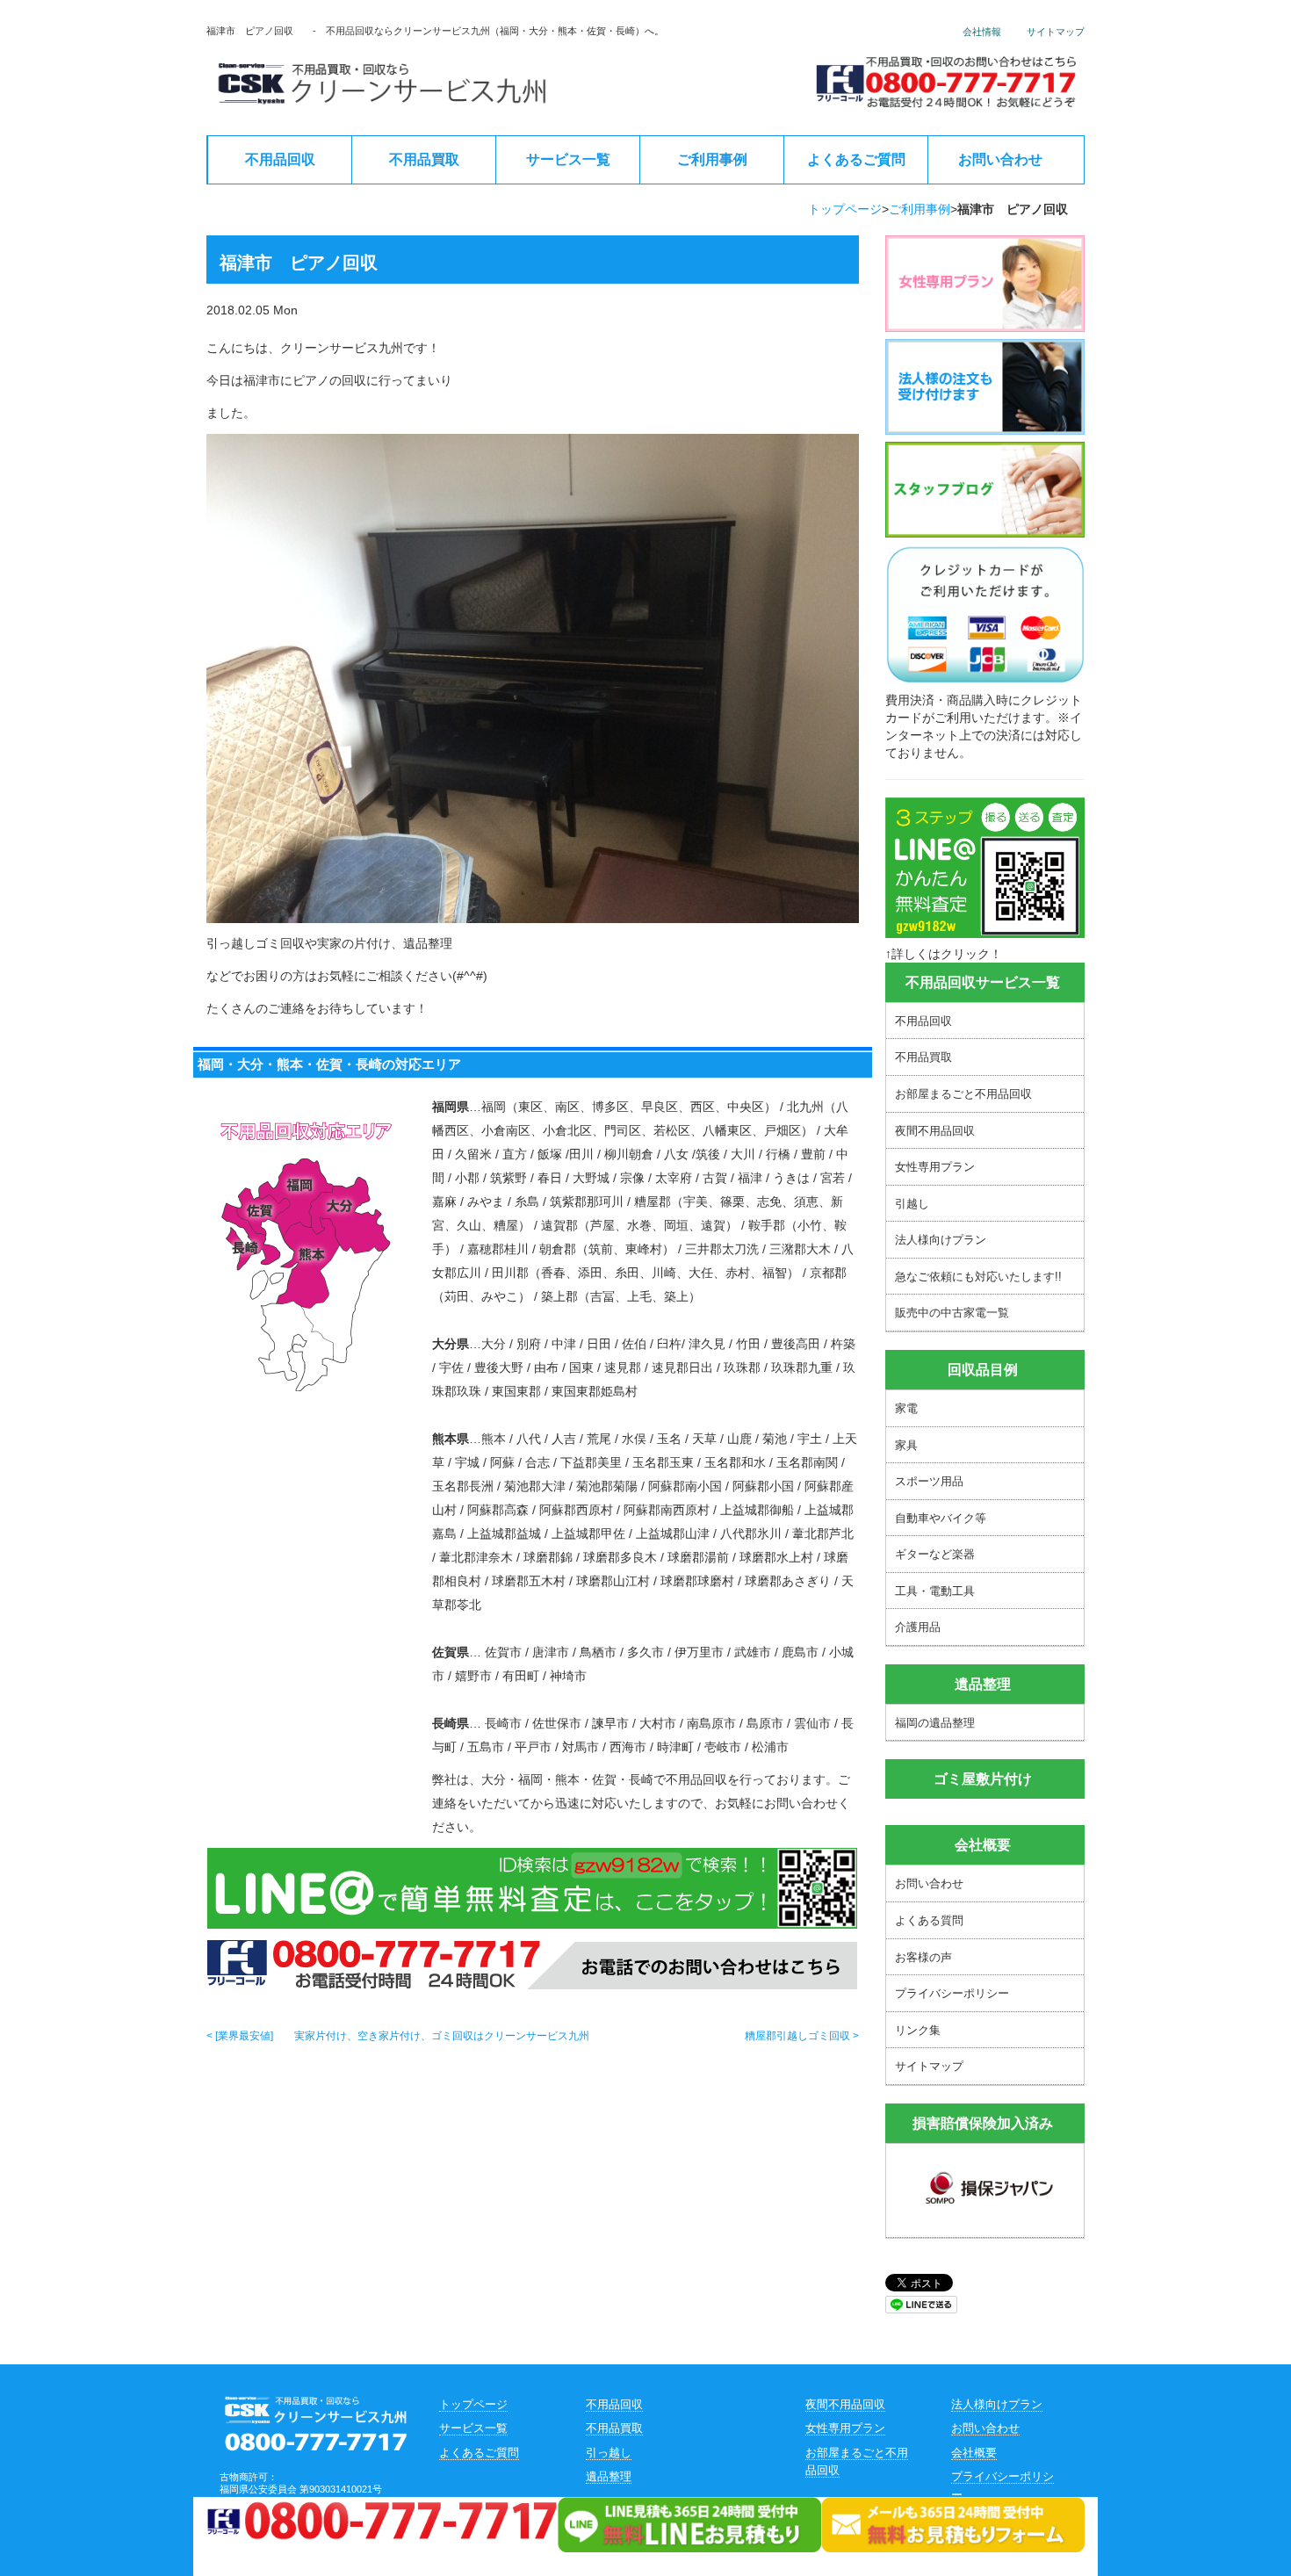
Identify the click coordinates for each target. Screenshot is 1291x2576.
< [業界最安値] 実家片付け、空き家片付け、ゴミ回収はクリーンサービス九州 (398, 2036)
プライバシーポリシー (952, 1993)
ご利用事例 (712, 159)
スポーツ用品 (929, 1481)
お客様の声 (923, 1957)
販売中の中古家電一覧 (952, 1313)
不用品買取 (424, 159)
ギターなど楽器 (935, 1554)
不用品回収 (280, 159)
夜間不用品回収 (935, 1131)
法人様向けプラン (941, 1240)
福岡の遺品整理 (935, 1723)
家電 (906, 1408)
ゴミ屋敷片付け (983, 1779)
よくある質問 (929, 1920)
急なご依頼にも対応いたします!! (978, 1277)
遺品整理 (609, 2476)
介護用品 (918, 1627)
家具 (906, 1445)
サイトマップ (1056, 32)
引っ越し (609, 2453)
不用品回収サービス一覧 (983, 982)
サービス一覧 (568, 159)
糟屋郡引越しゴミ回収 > (802, 2036)
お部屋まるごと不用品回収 (963, 1094)
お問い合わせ (1000, 159)
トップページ (845, 209)
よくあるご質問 (856, 159)
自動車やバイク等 (941, 1518)
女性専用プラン (935, 1167)
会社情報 (982, 32)
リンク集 (918, 2030)
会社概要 (983, 1845)
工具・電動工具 (935, 1591)
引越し (912, 1204)
